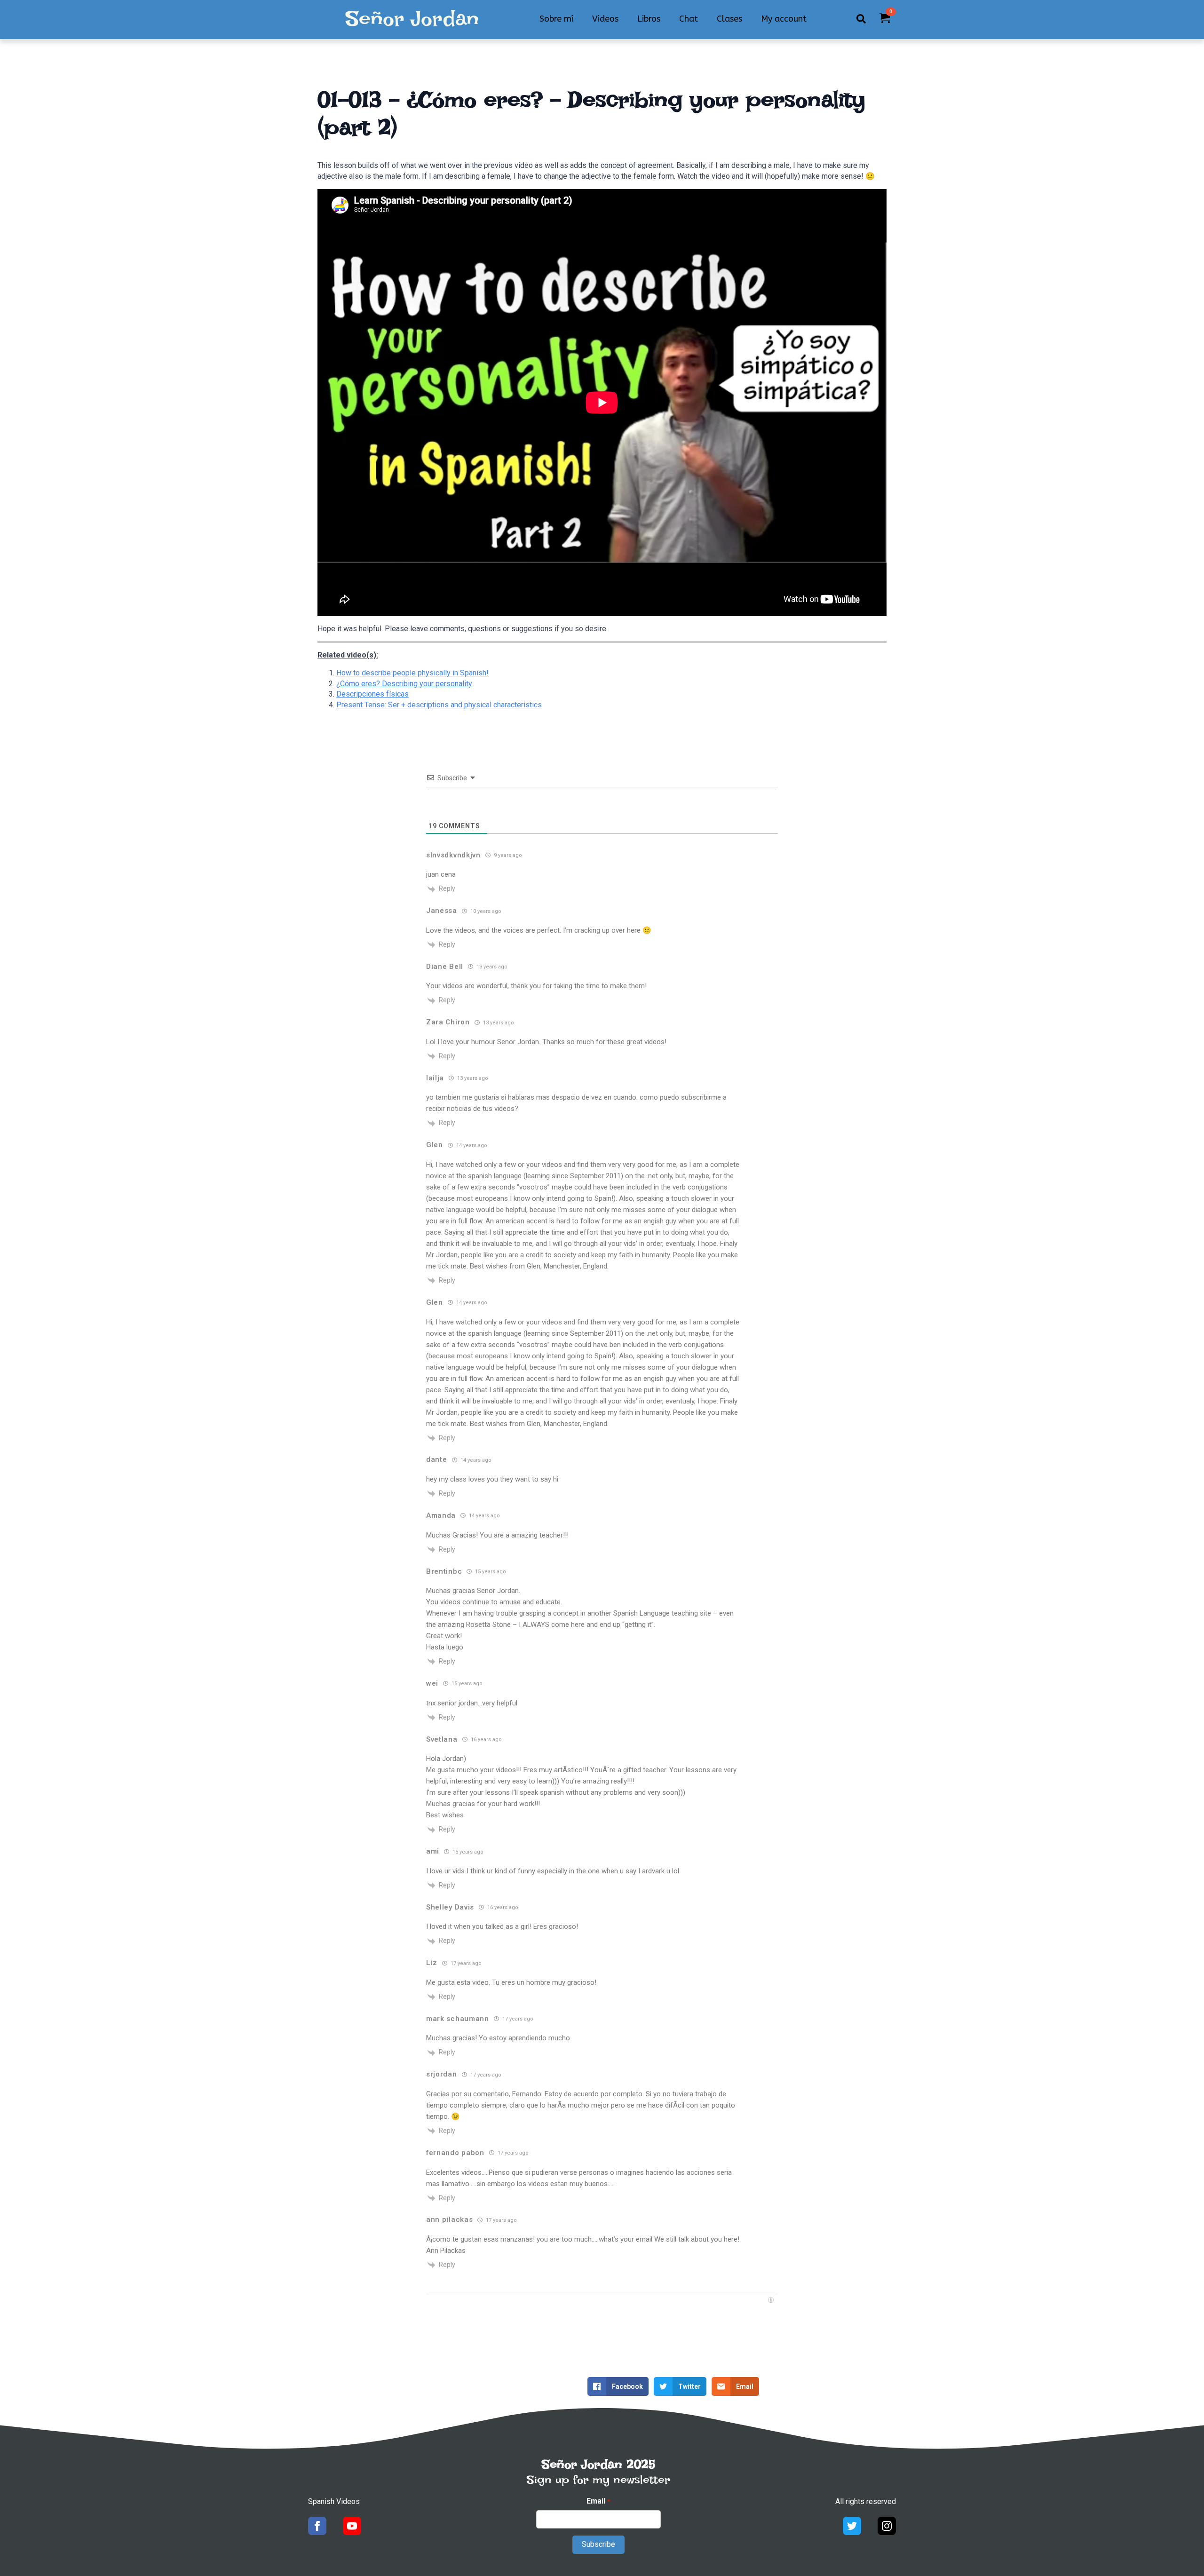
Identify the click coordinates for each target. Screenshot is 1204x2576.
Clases (729, 19)
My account (784, 19)
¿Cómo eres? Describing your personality (404, 684)
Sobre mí (556, 19)
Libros (649, 19)
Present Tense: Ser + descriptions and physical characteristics (439, 705)
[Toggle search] (861, 19)
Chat (689, 19)
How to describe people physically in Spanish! (412, 673)
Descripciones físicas (372, 694)
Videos (605, 19)
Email (598, 2501)
